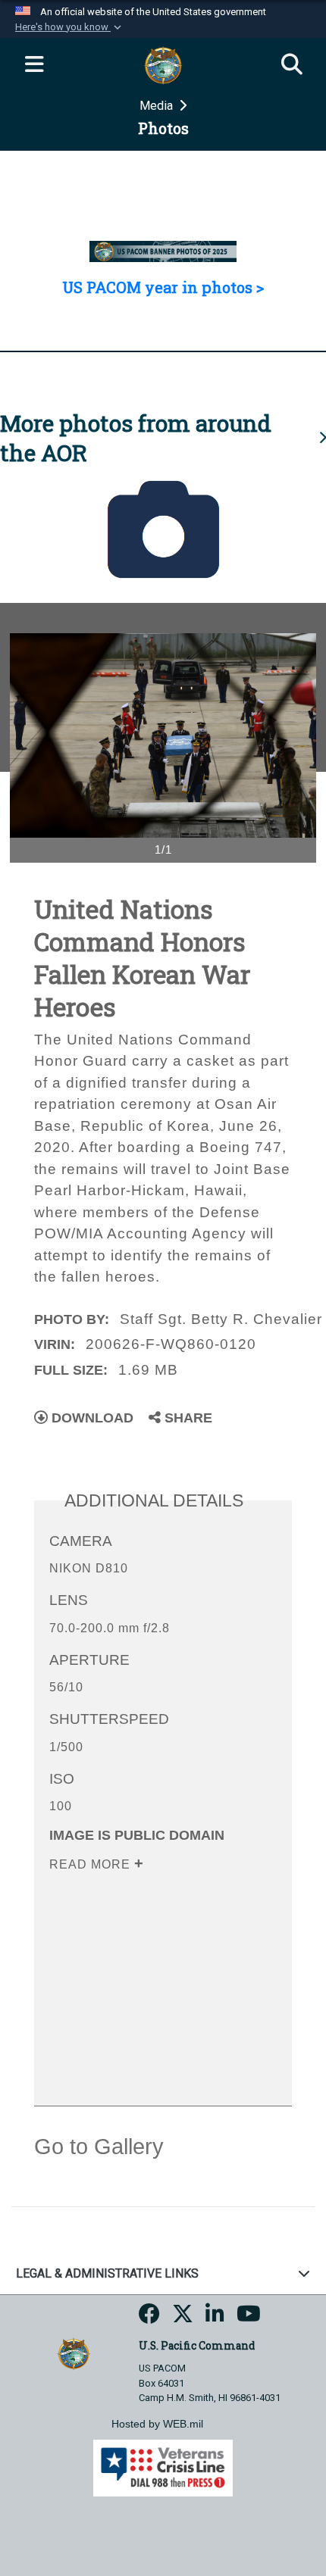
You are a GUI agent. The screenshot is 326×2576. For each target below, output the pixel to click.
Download (91, 1418)
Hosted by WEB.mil (157, 2424)
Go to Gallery (99, 2147)
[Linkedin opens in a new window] (215, 2318)
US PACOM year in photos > (163, 287)
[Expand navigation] (34, 65)
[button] (70, 27)
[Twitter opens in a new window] (183, 2318)
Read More (92, 1864)
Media (158, 106)
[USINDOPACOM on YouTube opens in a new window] (249, 2318)
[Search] (292, 65)
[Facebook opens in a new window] (149, 2318)
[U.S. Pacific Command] (73, 2353)
